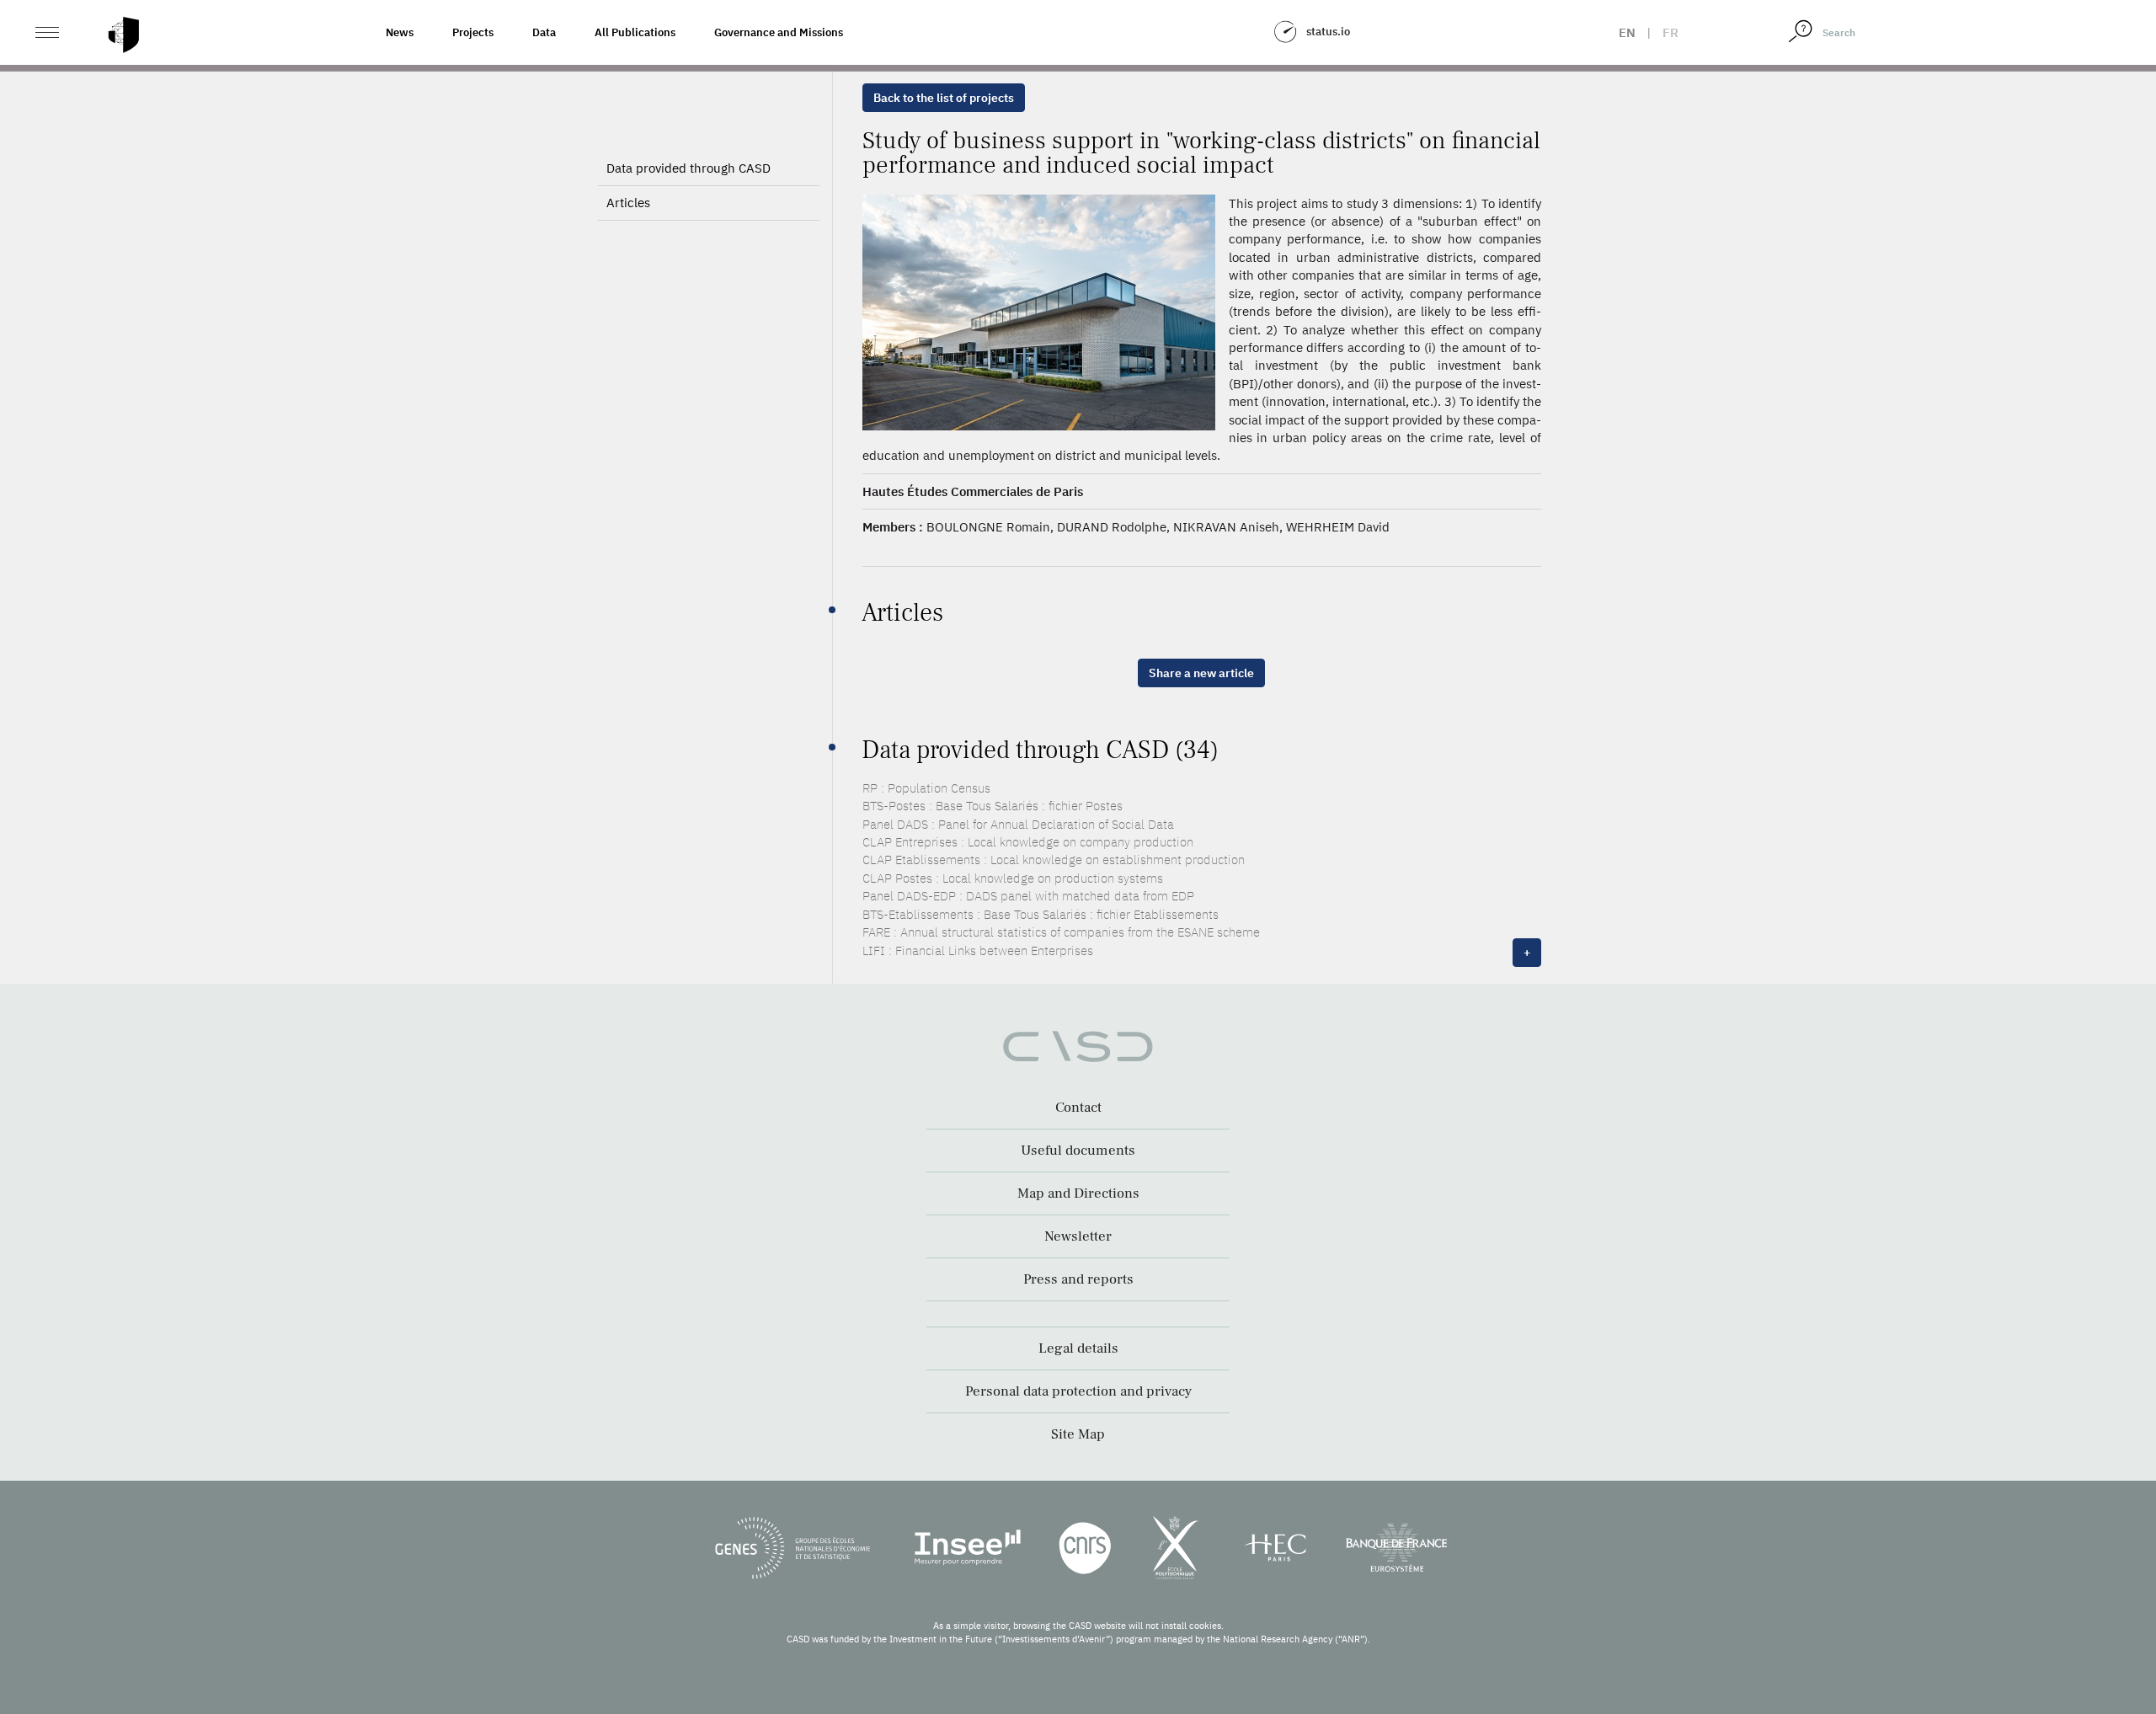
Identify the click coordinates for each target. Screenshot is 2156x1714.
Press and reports (1078, 1279)
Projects (473, 32)
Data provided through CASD (688, 168)
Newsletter (1078, 1236)
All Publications (635, 32)
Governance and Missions (779, 32)
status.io (1328, 32)
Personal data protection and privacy (1078, 1391)
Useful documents (1078, 1151)
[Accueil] (124, 35)
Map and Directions (1078, 1193)
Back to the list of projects (944, 98)
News (400, 32)
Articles (628, 203)
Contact (1078, 1108)
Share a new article (1201, 673)
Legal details (1078, 1348)
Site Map (1078, 1434)
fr (1670, 32)
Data (544, 32)
